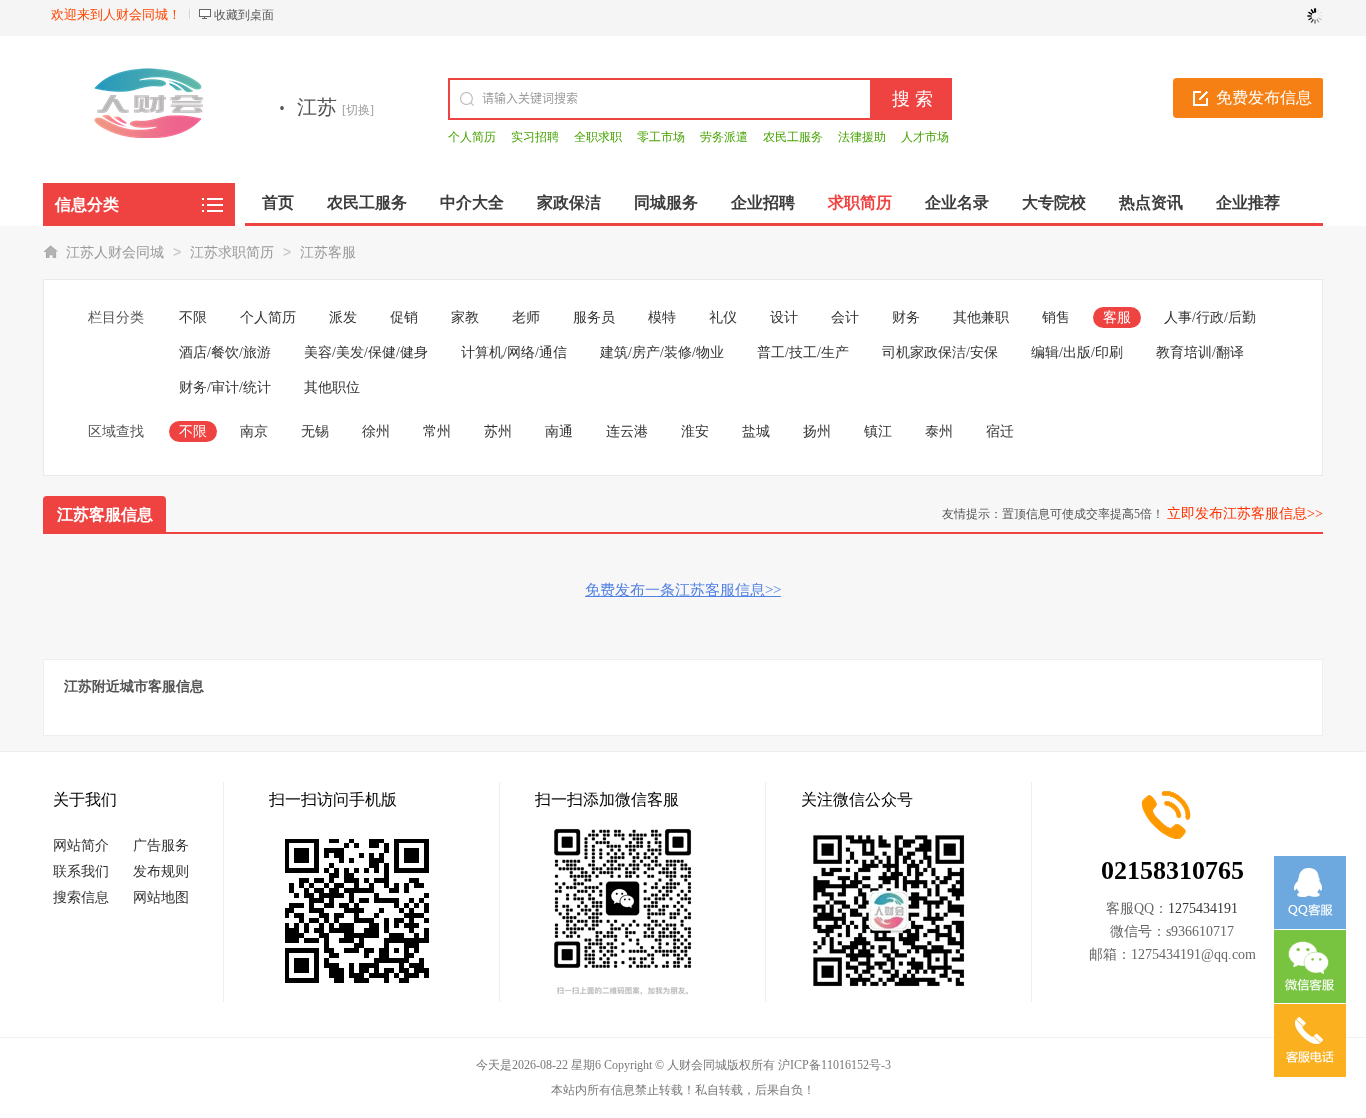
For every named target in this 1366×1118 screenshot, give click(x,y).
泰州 (939, 431)
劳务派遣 (724, 137)
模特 (662, 317)
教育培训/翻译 (1200, 352)
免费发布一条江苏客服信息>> (683, 590)
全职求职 (598, 137)
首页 (278, 202)
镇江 (878, 431)
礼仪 (723, 317)
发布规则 (161, 871)
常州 (437, 431)
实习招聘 (535, 137)
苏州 (498, 431)
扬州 (817, 431)
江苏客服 (328, 252)
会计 (845, 317)
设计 (784, 317)
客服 (1117, 317)
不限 (193, 317)
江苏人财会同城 (115, 252)
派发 (343, 317)
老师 (526, 317)
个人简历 (472, 137)
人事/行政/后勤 (1210, 317)
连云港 (627, 431)
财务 (906, 317)
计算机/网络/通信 (514, 352)
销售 (1056, 317)
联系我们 (81, 871)
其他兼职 (981, 317)
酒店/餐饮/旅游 (225, 352)
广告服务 (161, 845)
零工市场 (661, 137)
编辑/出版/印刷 (1077, 352)
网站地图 (161, 897)
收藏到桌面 (244, 15)
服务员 (594, 317)
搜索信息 (81, 897)
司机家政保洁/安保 (940, 352)
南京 (254, 431)
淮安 (695, 431)
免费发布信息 (1264, 97)
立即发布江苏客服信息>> (1245, 513)
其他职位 (332, 387)
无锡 (315, 431)
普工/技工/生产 (803, 352)
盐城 (756, 431)
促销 (404, 317)
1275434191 (1203, 908)
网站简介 (81, 845)
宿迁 (1000, 431)
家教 (465, 317)
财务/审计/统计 (225, 387)
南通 (559, 431)
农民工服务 (793, 137)
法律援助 (862, 137)
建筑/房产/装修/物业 (662, 352)
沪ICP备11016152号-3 (834, 1065)
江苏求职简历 (232, 252)
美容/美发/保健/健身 (366, 352)
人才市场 (925, 137)
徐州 (376, 431)
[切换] (358, 110)
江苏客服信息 (105, 514)
